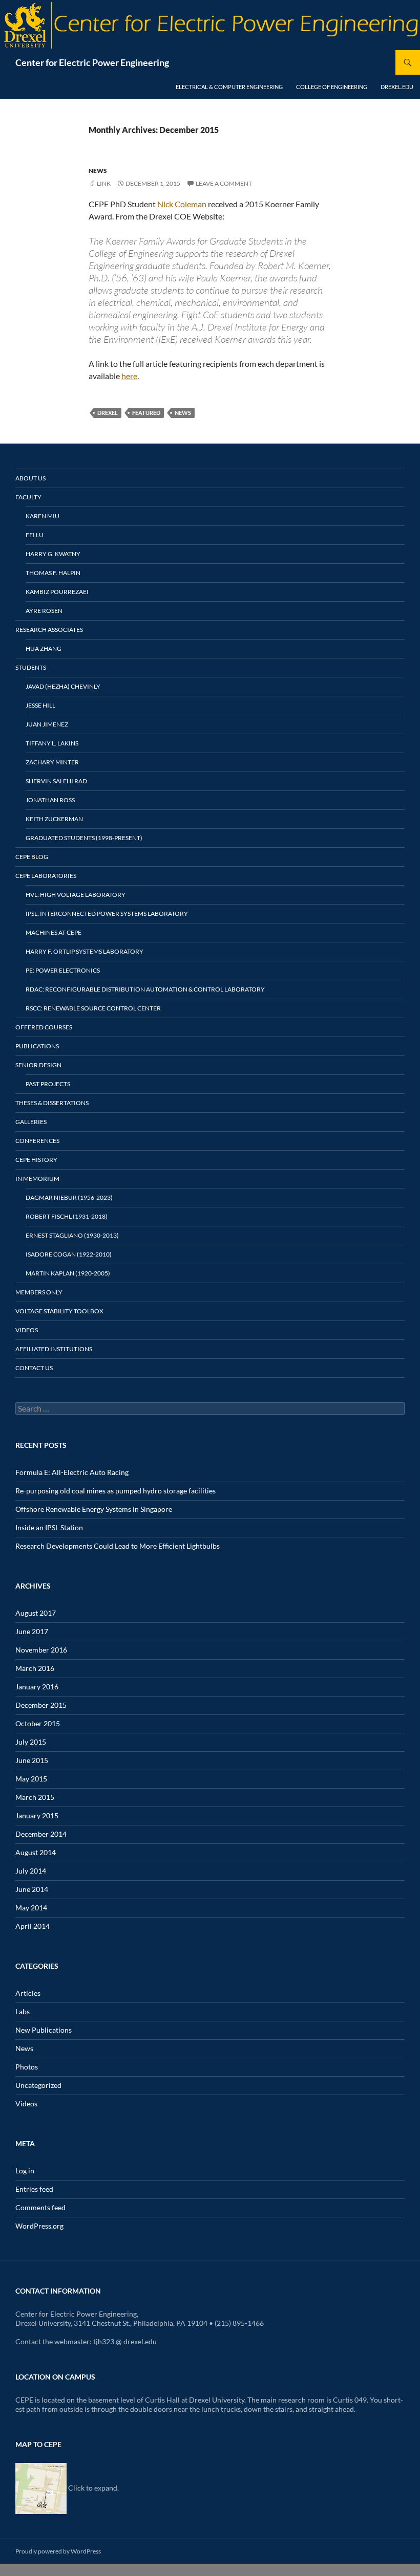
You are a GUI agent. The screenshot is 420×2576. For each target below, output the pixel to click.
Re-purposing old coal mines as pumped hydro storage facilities (115, 1491)
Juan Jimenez (47, 724)
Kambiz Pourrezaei (57, 592)
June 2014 (32, 1889)
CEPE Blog (32, 857)
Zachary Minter (52, 762)
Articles (28, 1993)
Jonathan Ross (50, 800)
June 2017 (32, 1631)
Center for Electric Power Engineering (92, 62)
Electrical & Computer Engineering (229, 87)
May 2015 (31, 1779)
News (98, 171)
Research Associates (49, 630)
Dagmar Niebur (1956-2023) (69, 1197)
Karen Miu (43, 516)
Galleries (31, 1122)
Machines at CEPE (54, 932)
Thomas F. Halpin (53, 573)
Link (104, 183)
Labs (23, 2011)
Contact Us (34, 1368)
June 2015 (32, 1760)
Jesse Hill (40, 705)
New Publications (44, 2030)
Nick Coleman (182, 204)
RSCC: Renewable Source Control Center (93, 1008)
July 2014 (31, 1871)
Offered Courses (44, 1027)
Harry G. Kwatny (53, 554)
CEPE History (36, 1160)
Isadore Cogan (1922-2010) (69, 1254)
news (183, 413)
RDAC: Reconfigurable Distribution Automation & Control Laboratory (145, 989)
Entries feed (34, 2189)
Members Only (39, 1292)
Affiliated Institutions (54, 1349)
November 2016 (41, 1650)
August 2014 (36, 1852)
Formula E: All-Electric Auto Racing (72, 1472)
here (129, 376)
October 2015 (38, 1723)
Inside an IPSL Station (49, 1527)
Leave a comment (224, 183)
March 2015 (35, 1797)
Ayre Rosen (44, 611)
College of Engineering (332, 87)
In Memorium (37, 1179)
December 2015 (41, 1705)
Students (31, 667)
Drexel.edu (397, 87)
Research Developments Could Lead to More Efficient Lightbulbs (118, 1546)
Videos (27, 1330)
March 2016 (35, 1668)
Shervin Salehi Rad (56, 781)
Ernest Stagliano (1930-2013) (72, 1235)
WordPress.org (39, 2226)
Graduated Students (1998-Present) (84, 838)
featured (146, 413)
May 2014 (31, 1908)
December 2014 (41, 1834)
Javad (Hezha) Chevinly (63, 686)
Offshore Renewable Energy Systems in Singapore (94, 1509)
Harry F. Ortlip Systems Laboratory (85, 951)
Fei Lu (35, 535)
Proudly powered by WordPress (58, 2551)
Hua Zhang (44, 648)
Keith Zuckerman (54, 819)
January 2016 (37, 1687)
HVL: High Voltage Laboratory (76, 895)
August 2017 (36, 1613)
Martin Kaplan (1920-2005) (68, 1273)
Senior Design (38, 1065)
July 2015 (31, 1742)
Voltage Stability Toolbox (59, 1311)
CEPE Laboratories (46, 876)
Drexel (108, 413)
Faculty (28, 497)
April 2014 (33, 1926)
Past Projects (48, 1084)
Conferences (37, 1141)
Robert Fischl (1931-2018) (67, 1216)
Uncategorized (38, 2085)
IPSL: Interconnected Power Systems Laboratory (107, 913)
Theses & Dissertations (52, 1103)
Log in (25, 2171)
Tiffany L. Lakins (52, 743)
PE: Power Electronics (63, 970)
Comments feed (40, 2207)
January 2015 (37, 1815)
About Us (30, 478)
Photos (27, 2067)
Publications (37, 1046)
